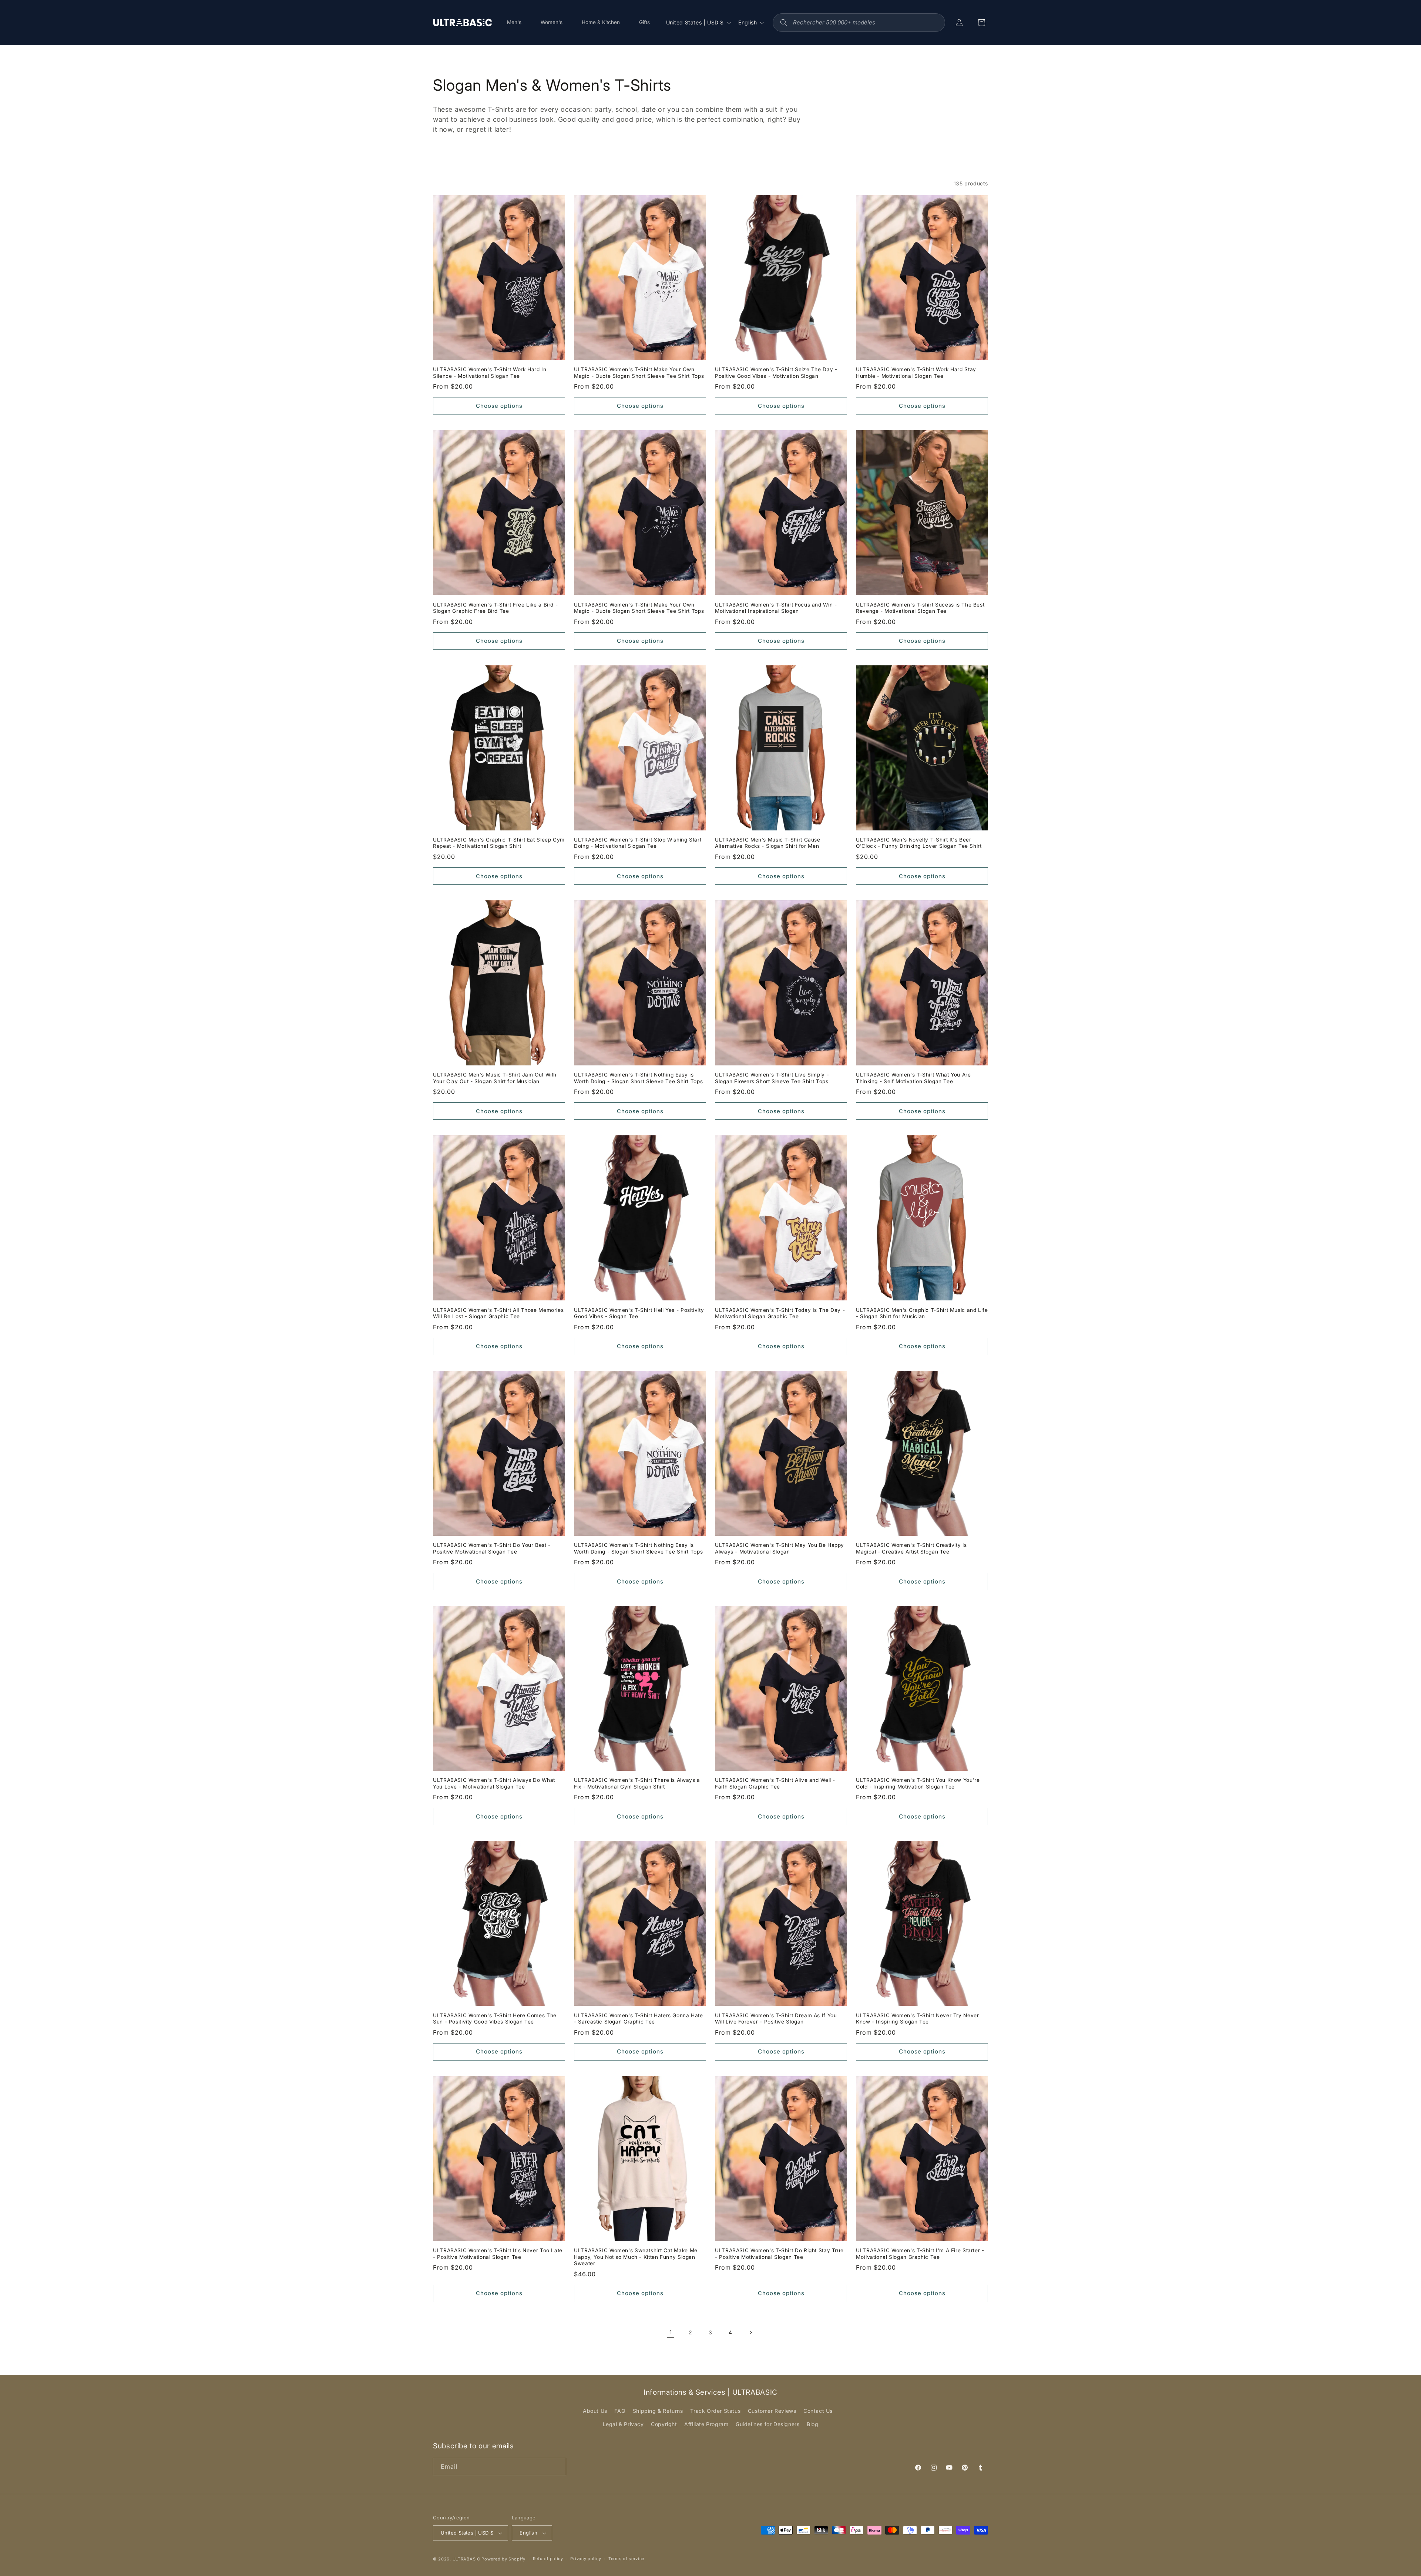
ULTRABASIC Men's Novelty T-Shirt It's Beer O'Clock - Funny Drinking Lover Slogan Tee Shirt (919, 843)
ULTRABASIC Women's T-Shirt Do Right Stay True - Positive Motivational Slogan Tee (779, 2254)
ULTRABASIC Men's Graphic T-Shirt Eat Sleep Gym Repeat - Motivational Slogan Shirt (499, 843)
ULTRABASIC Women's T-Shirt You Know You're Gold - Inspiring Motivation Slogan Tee (918, 1783)
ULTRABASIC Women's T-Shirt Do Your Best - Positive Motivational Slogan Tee (492, 1548)
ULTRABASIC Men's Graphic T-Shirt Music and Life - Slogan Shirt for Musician (922, 1313)
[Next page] (750, 2332)
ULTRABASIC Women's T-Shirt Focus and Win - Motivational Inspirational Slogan (776, 608)
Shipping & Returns (658, 2411)
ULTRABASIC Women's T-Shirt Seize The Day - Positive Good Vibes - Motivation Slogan (776, 373)
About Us (595, 2411)
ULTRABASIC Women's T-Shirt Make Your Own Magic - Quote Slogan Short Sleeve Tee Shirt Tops (639, 373)
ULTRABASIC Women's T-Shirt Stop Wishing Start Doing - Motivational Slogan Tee (638, 843)
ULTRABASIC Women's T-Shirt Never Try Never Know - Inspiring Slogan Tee (917, 2019)
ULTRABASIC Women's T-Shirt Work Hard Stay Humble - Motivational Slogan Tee (916, 373)
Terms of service (626, 2559)
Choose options (499, 406)
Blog (812, 2424)
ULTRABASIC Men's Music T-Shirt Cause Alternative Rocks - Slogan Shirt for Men (768, 843)
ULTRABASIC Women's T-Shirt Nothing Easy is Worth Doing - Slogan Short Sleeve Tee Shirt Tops (638, 1078)
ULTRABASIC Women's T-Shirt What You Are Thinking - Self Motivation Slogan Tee (913, 1078)
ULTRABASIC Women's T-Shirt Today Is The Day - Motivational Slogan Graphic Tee (780, 1313)
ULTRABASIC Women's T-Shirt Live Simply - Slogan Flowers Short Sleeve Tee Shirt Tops (772, 1078)
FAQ (620, 2411)
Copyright (664, 2424)
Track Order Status (715, 2411)
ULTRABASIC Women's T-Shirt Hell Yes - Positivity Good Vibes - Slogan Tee (639, 1313)
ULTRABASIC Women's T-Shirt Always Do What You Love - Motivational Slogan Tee (494, 1783)
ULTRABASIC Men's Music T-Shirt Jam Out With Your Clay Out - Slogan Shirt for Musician (495, 1078)
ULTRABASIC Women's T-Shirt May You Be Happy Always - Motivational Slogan (780, 1548)
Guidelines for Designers (767, 2424)
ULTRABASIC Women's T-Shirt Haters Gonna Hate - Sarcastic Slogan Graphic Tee (639, 2019)
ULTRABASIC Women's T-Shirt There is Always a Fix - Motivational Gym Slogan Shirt (637, 1783)
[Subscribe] (558, 2467)
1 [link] (671, 2332)
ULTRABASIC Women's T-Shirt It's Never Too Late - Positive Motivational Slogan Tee (498, 2254)
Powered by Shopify (503, 2559)
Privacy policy (586, 2559)
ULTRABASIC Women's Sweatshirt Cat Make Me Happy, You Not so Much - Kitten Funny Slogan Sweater (636, 2257)
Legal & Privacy (623, 2424)
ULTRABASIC (466, 2559)
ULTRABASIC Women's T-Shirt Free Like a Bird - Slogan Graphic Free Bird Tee (495, 608)
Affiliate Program (706, 2424)
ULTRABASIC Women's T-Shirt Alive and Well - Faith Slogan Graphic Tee (775, 1783)
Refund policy (548, 2559)
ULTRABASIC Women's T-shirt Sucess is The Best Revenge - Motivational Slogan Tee (920, 608)
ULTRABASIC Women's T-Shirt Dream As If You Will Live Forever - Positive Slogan (776, 2019)
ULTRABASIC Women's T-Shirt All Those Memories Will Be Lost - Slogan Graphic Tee (498, 1313)
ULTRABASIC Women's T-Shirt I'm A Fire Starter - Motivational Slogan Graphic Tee (920, 2254)
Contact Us (818, 2411)
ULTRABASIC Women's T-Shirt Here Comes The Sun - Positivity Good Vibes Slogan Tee (495, 2019)
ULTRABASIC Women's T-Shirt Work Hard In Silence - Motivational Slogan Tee (490, 373)
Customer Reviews (772, 2411)
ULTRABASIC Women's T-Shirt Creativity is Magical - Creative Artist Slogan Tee (911, 1548)
